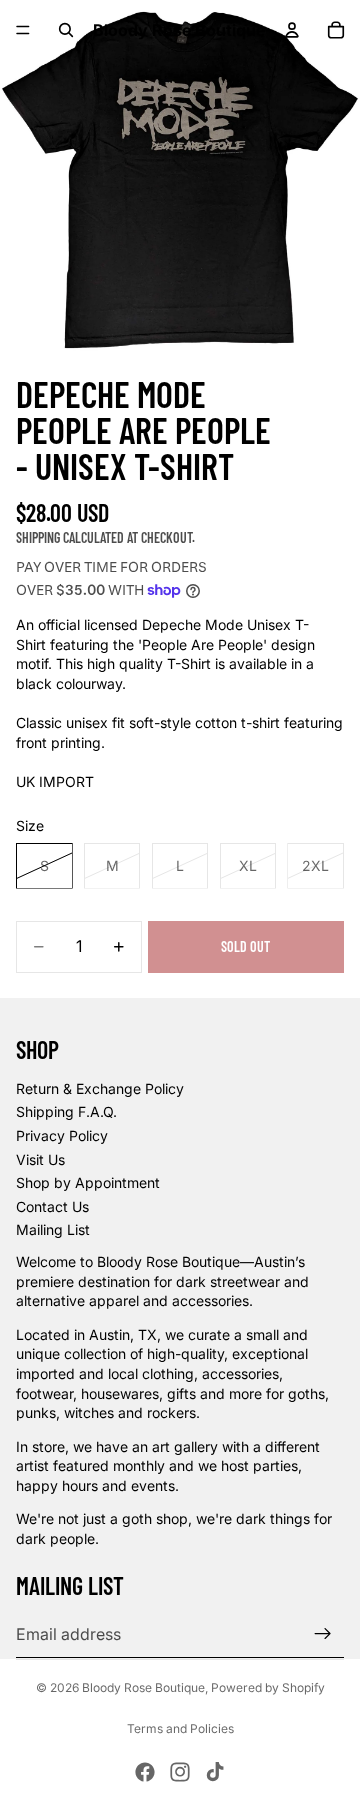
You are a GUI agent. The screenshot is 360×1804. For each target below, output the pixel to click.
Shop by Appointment (88, 1182)
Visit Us (40, 1159)
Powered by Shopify (268, 1687)
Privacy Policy (62, 1135)
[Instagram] (180, 1772)
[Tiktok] (215, 1772)
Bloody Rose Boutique (143, 1687)
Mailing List (53, 1229)
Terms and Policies (180, 1728)
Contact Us (52, 1206)
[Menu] (23, 30)
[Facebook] (145, 1772)
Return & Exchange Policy (100, 1088)
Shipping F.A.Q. (66, 1111)
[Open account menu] (292, 30)
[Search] (66, 30)
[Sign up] (323, 1634)
